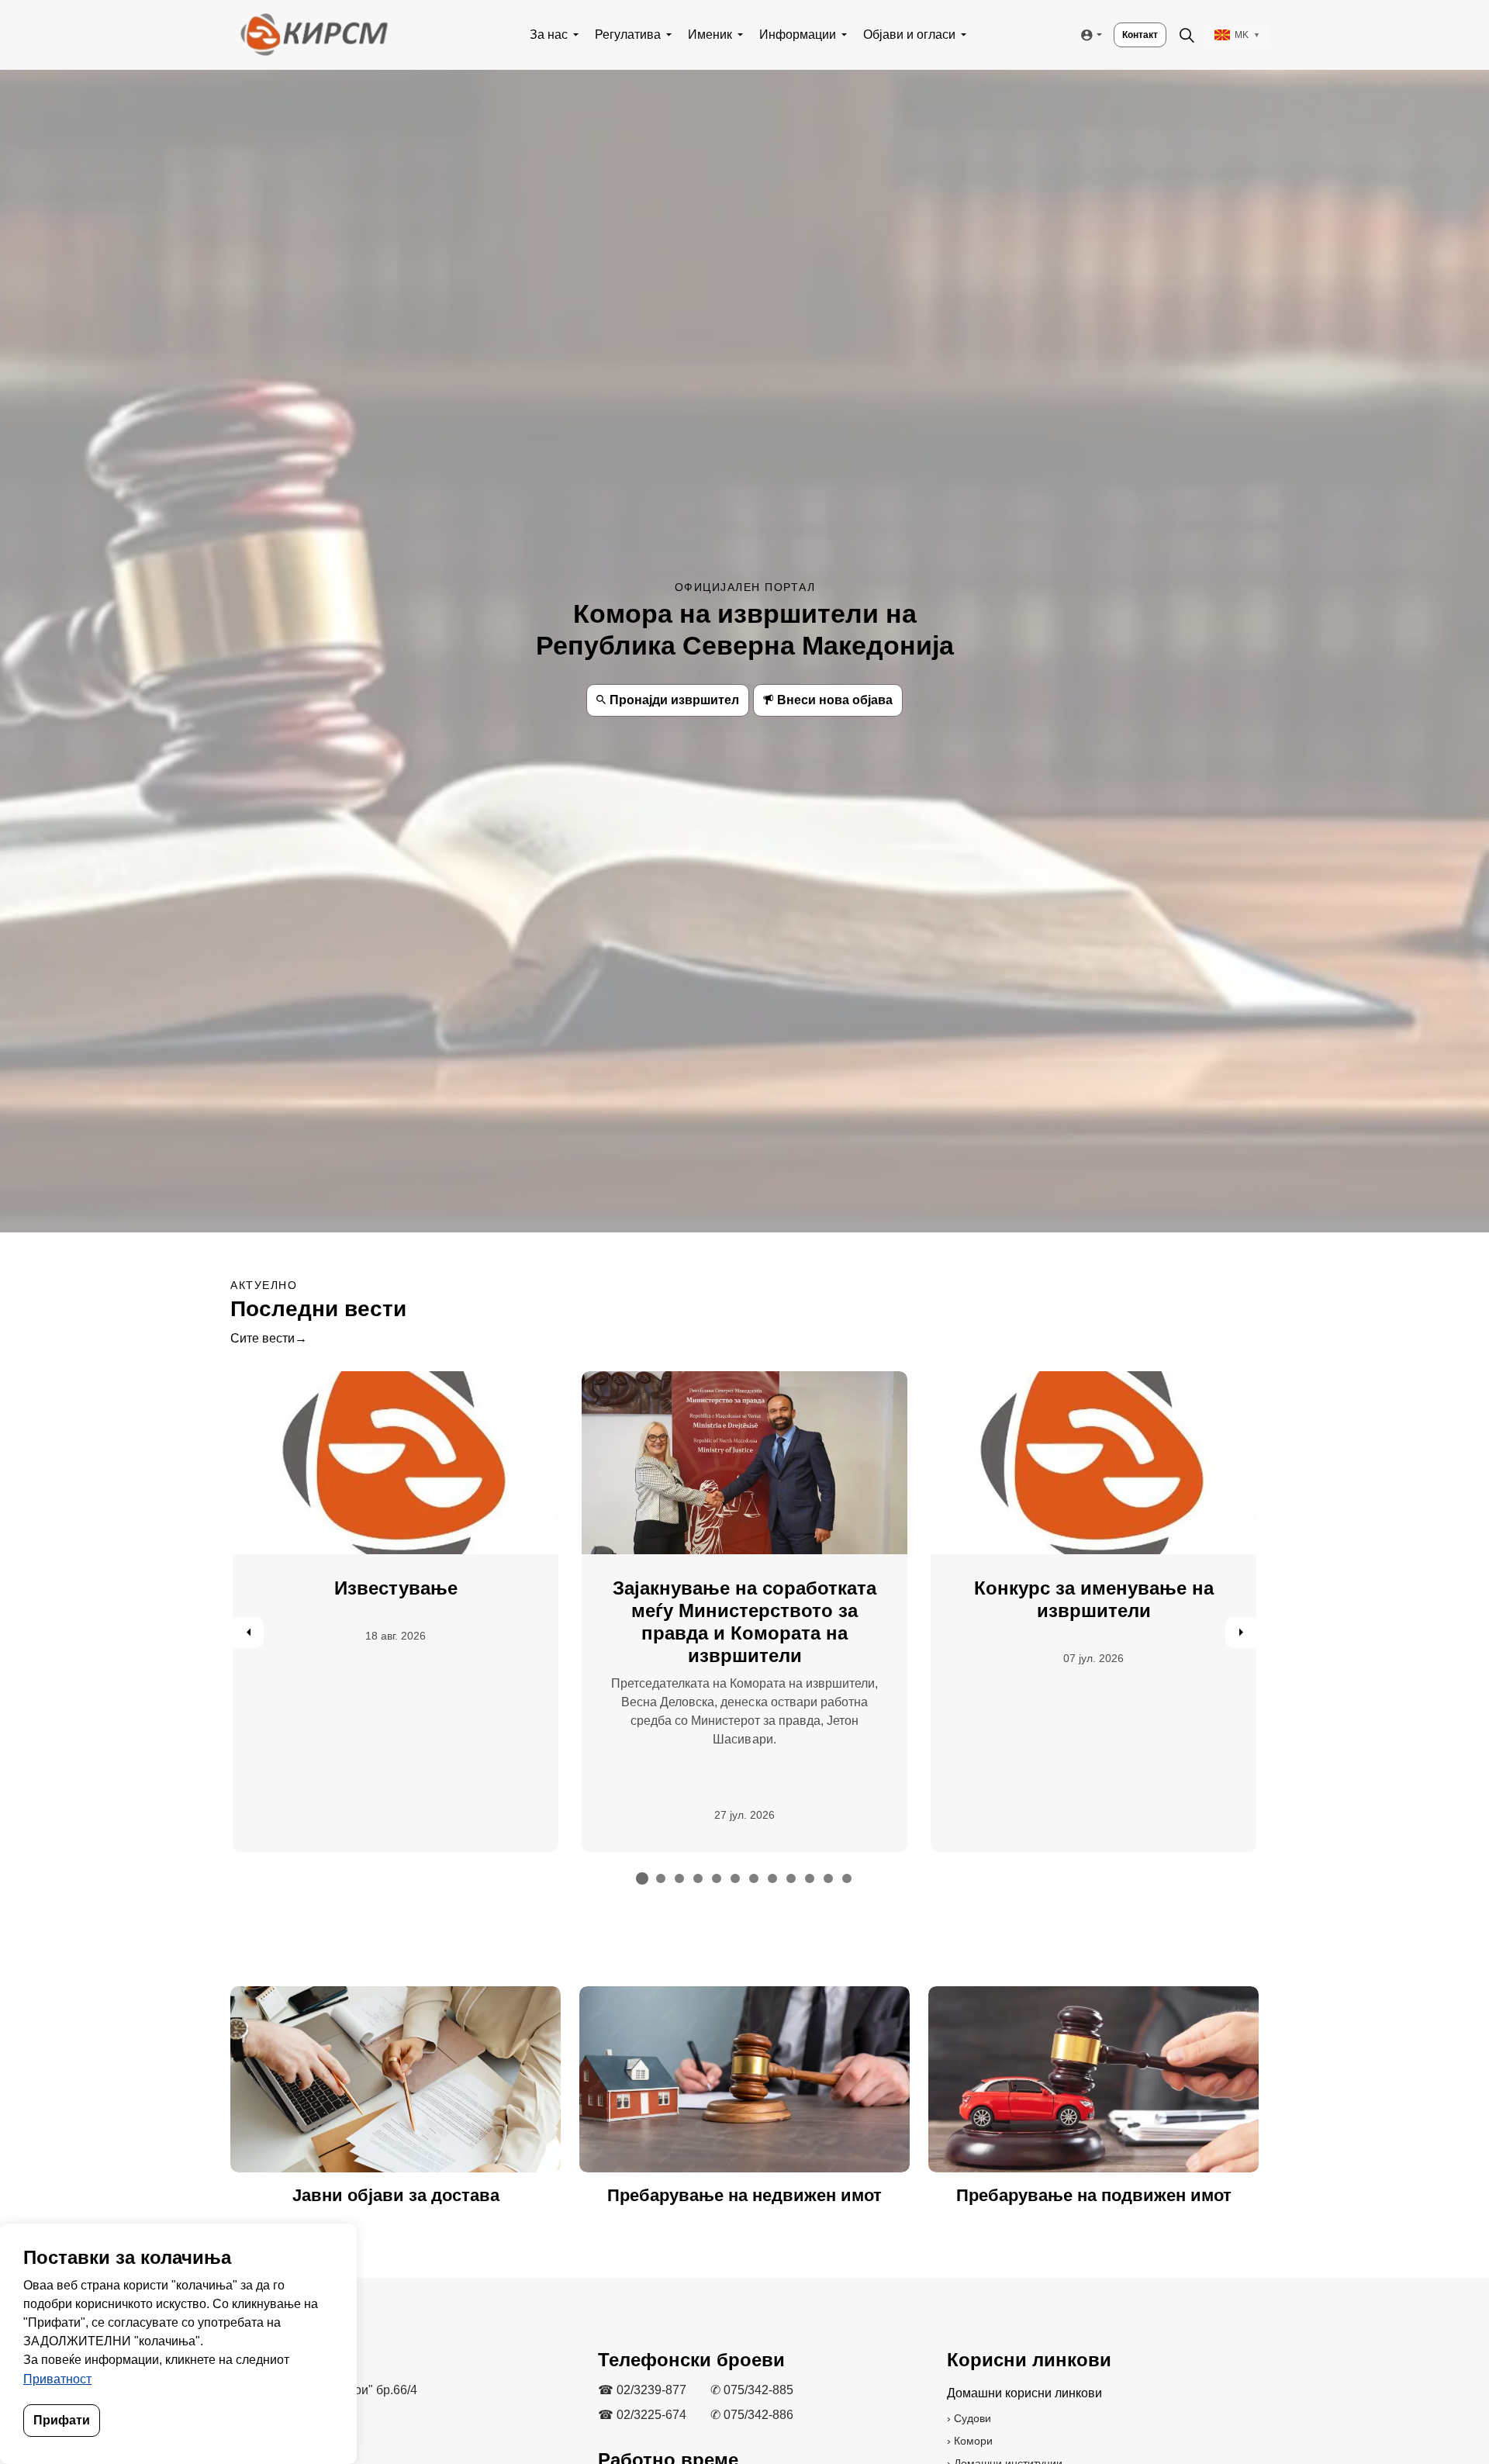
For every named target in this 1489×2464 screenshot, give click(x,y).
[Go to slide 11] (828, 1878)
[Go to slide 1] (642, 1878)
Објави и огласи (909, 35)
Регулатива (628, 35)
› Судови (969, 2418)
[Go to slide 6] (735, 1878)
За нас (549, 35)
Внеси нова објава (835, 700)
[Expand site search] (1187, 35)
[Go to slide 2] (661, 1878)
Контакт (1140, 35)
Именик (710, 35)
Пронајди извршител (674, 700)
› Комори (970, 2441)
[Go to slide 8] (772, 1878)
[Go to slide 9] (791, 1878)
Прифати (62, 2420)
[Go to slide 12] (847, 1878)
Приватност (57, 2379)
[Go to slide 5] (717, 1878)
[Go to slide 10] (810, 1878)
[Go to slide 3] (679, 1878)
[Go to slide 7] (754, 1878)
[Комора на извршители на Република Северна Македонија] (313, 35)
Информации (798, 35)
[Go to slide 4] (698, 1878)
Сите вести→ (269, 1338)
